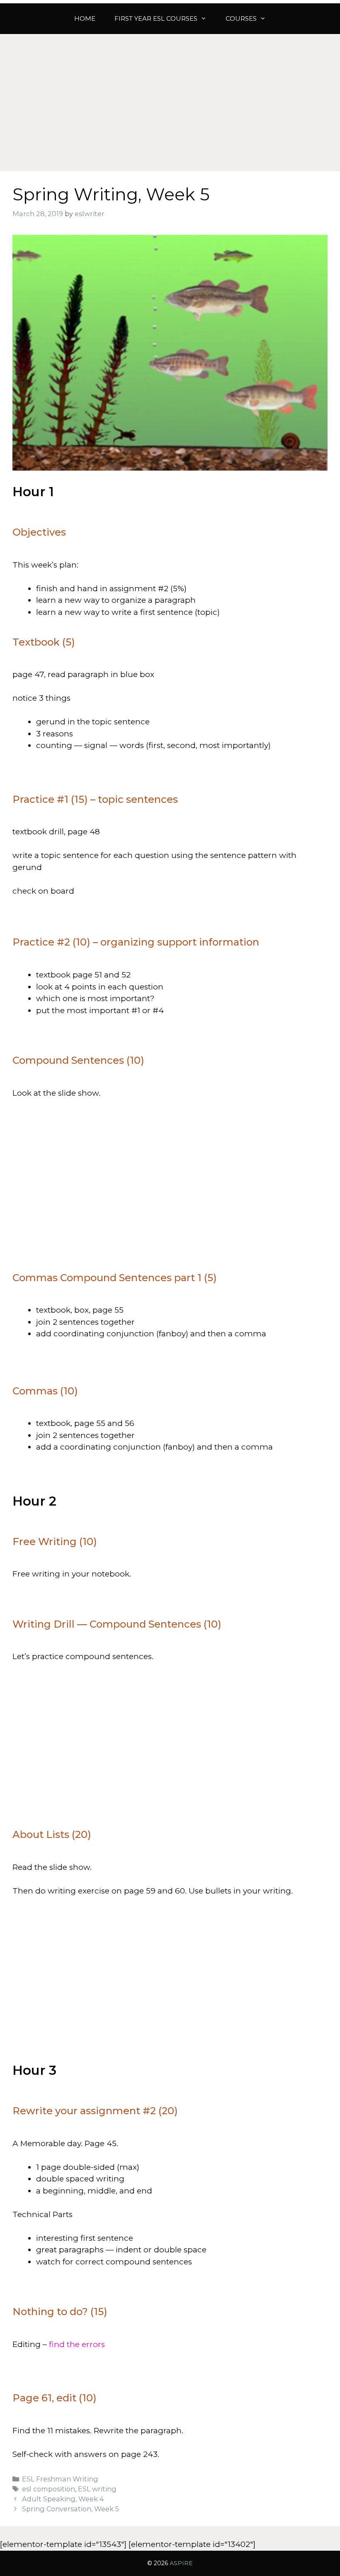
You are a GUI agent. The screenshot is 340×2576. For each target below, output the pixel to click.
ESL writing (97, 2489)
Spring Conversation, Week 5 (70, 2509)
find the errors (77, 2344)
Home (85, 18)
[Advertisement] (170, 96)
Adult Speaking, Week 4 (63, 2499)
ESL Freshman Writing (60, 2479)
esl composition (49, 2489)
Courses (241, 18)
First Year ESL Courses (156, 18)
